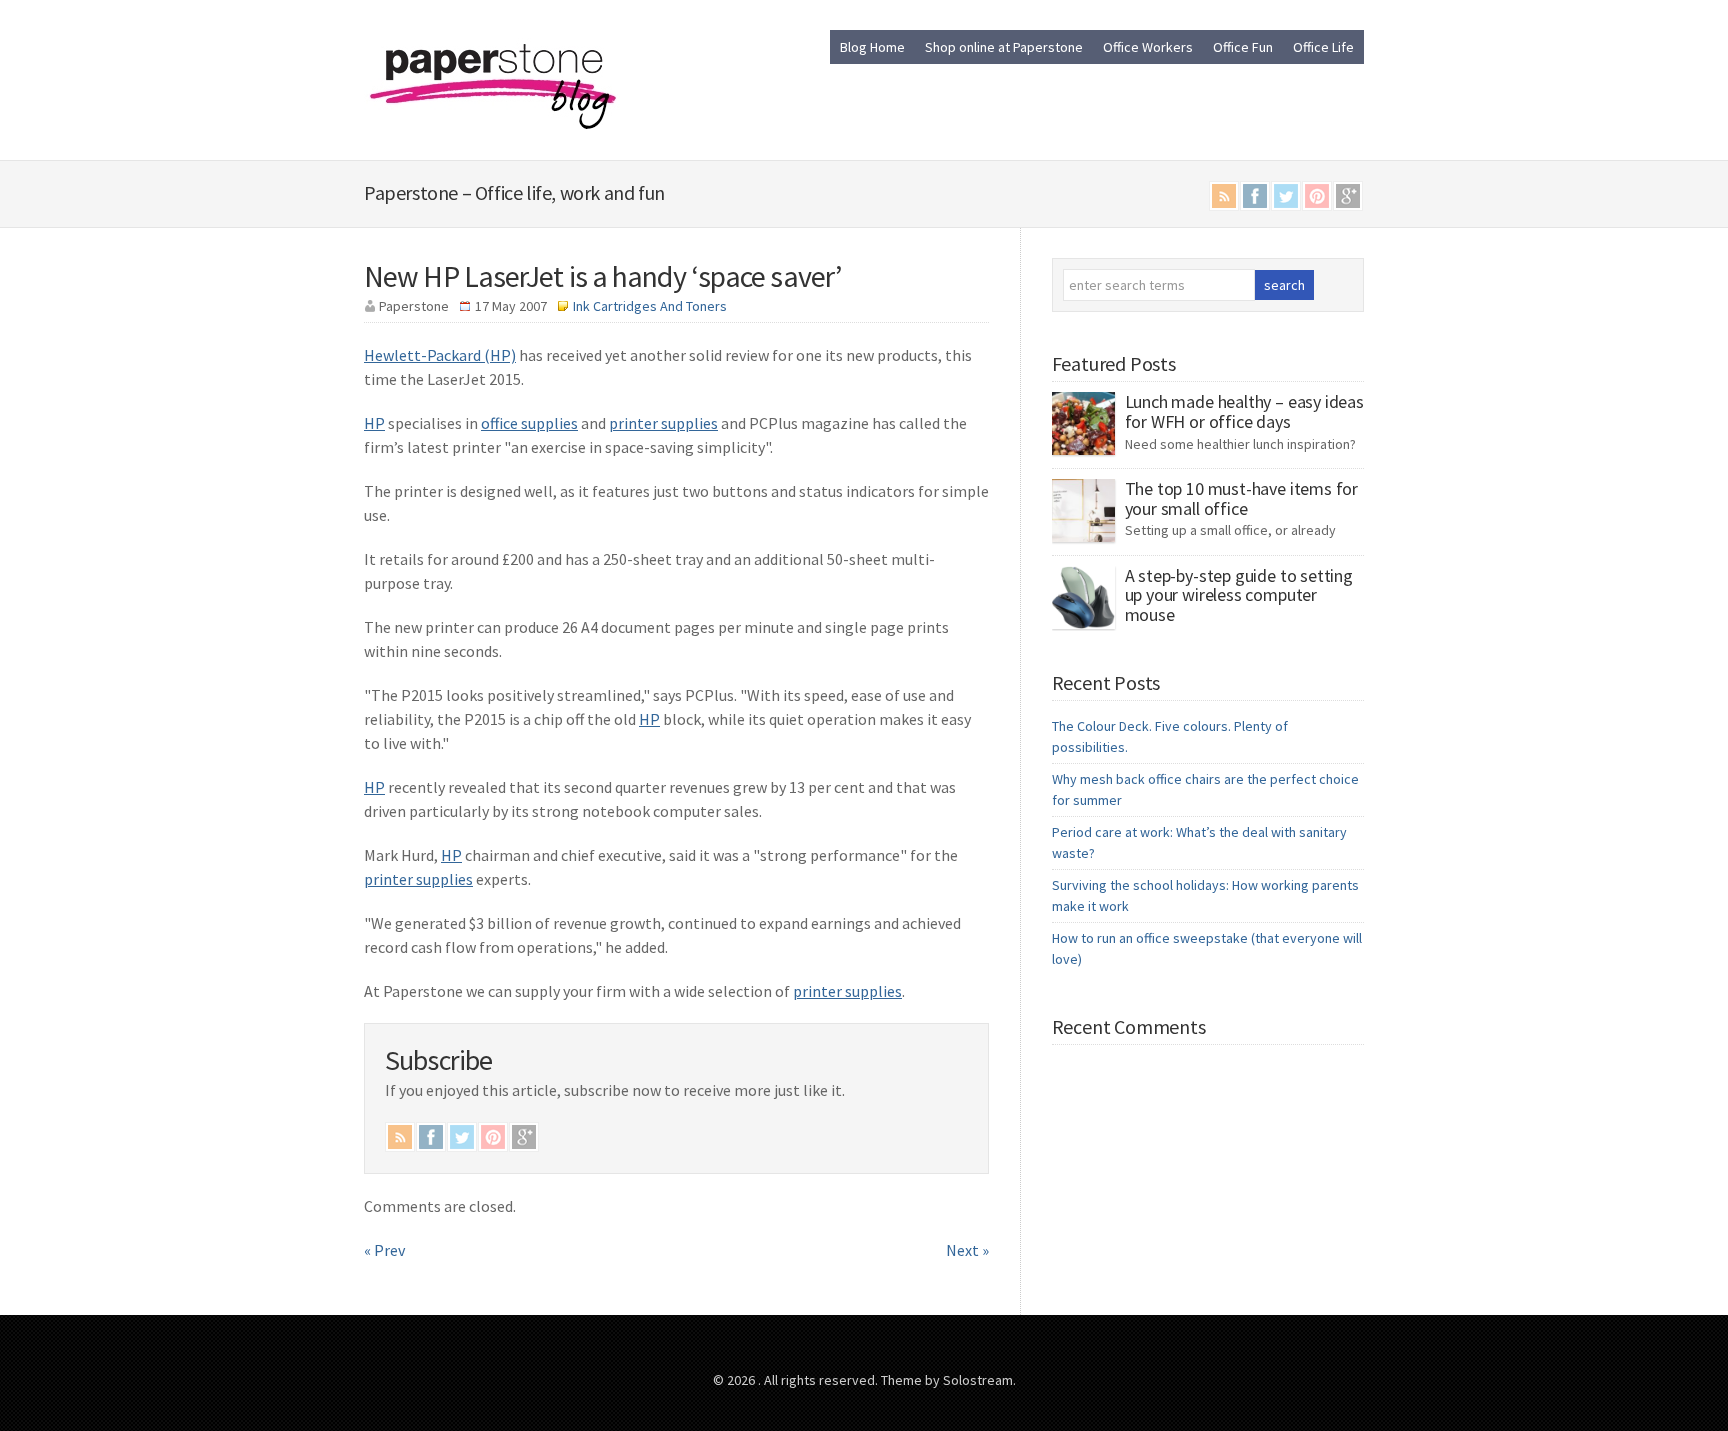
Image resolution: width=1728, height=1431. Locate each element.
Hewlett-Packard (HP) (440, 355)
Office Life (1323, 47)
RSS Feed (1224, 196)
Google (1348, 196)
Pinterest (1317, 196)
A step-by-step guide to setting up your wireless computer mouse (1239, 595)
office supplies (529, 423)
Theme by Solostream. (948, 1380)
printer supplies (663, 423)
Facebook (1255, 196)
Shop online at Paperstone (1004, 47)
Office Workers (1148, 47)
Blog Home (872, 47)
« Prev (384, 1250)
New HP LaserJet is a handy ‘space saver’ (603, 276)
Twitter (1286, 196)
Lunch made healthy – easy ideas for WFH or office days (1244, 411)
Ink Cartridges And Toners (650, 306)
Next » (967, 1250)
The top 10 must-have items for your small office (1242, 498)
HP (374, 423)
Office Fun (1243, 47)
